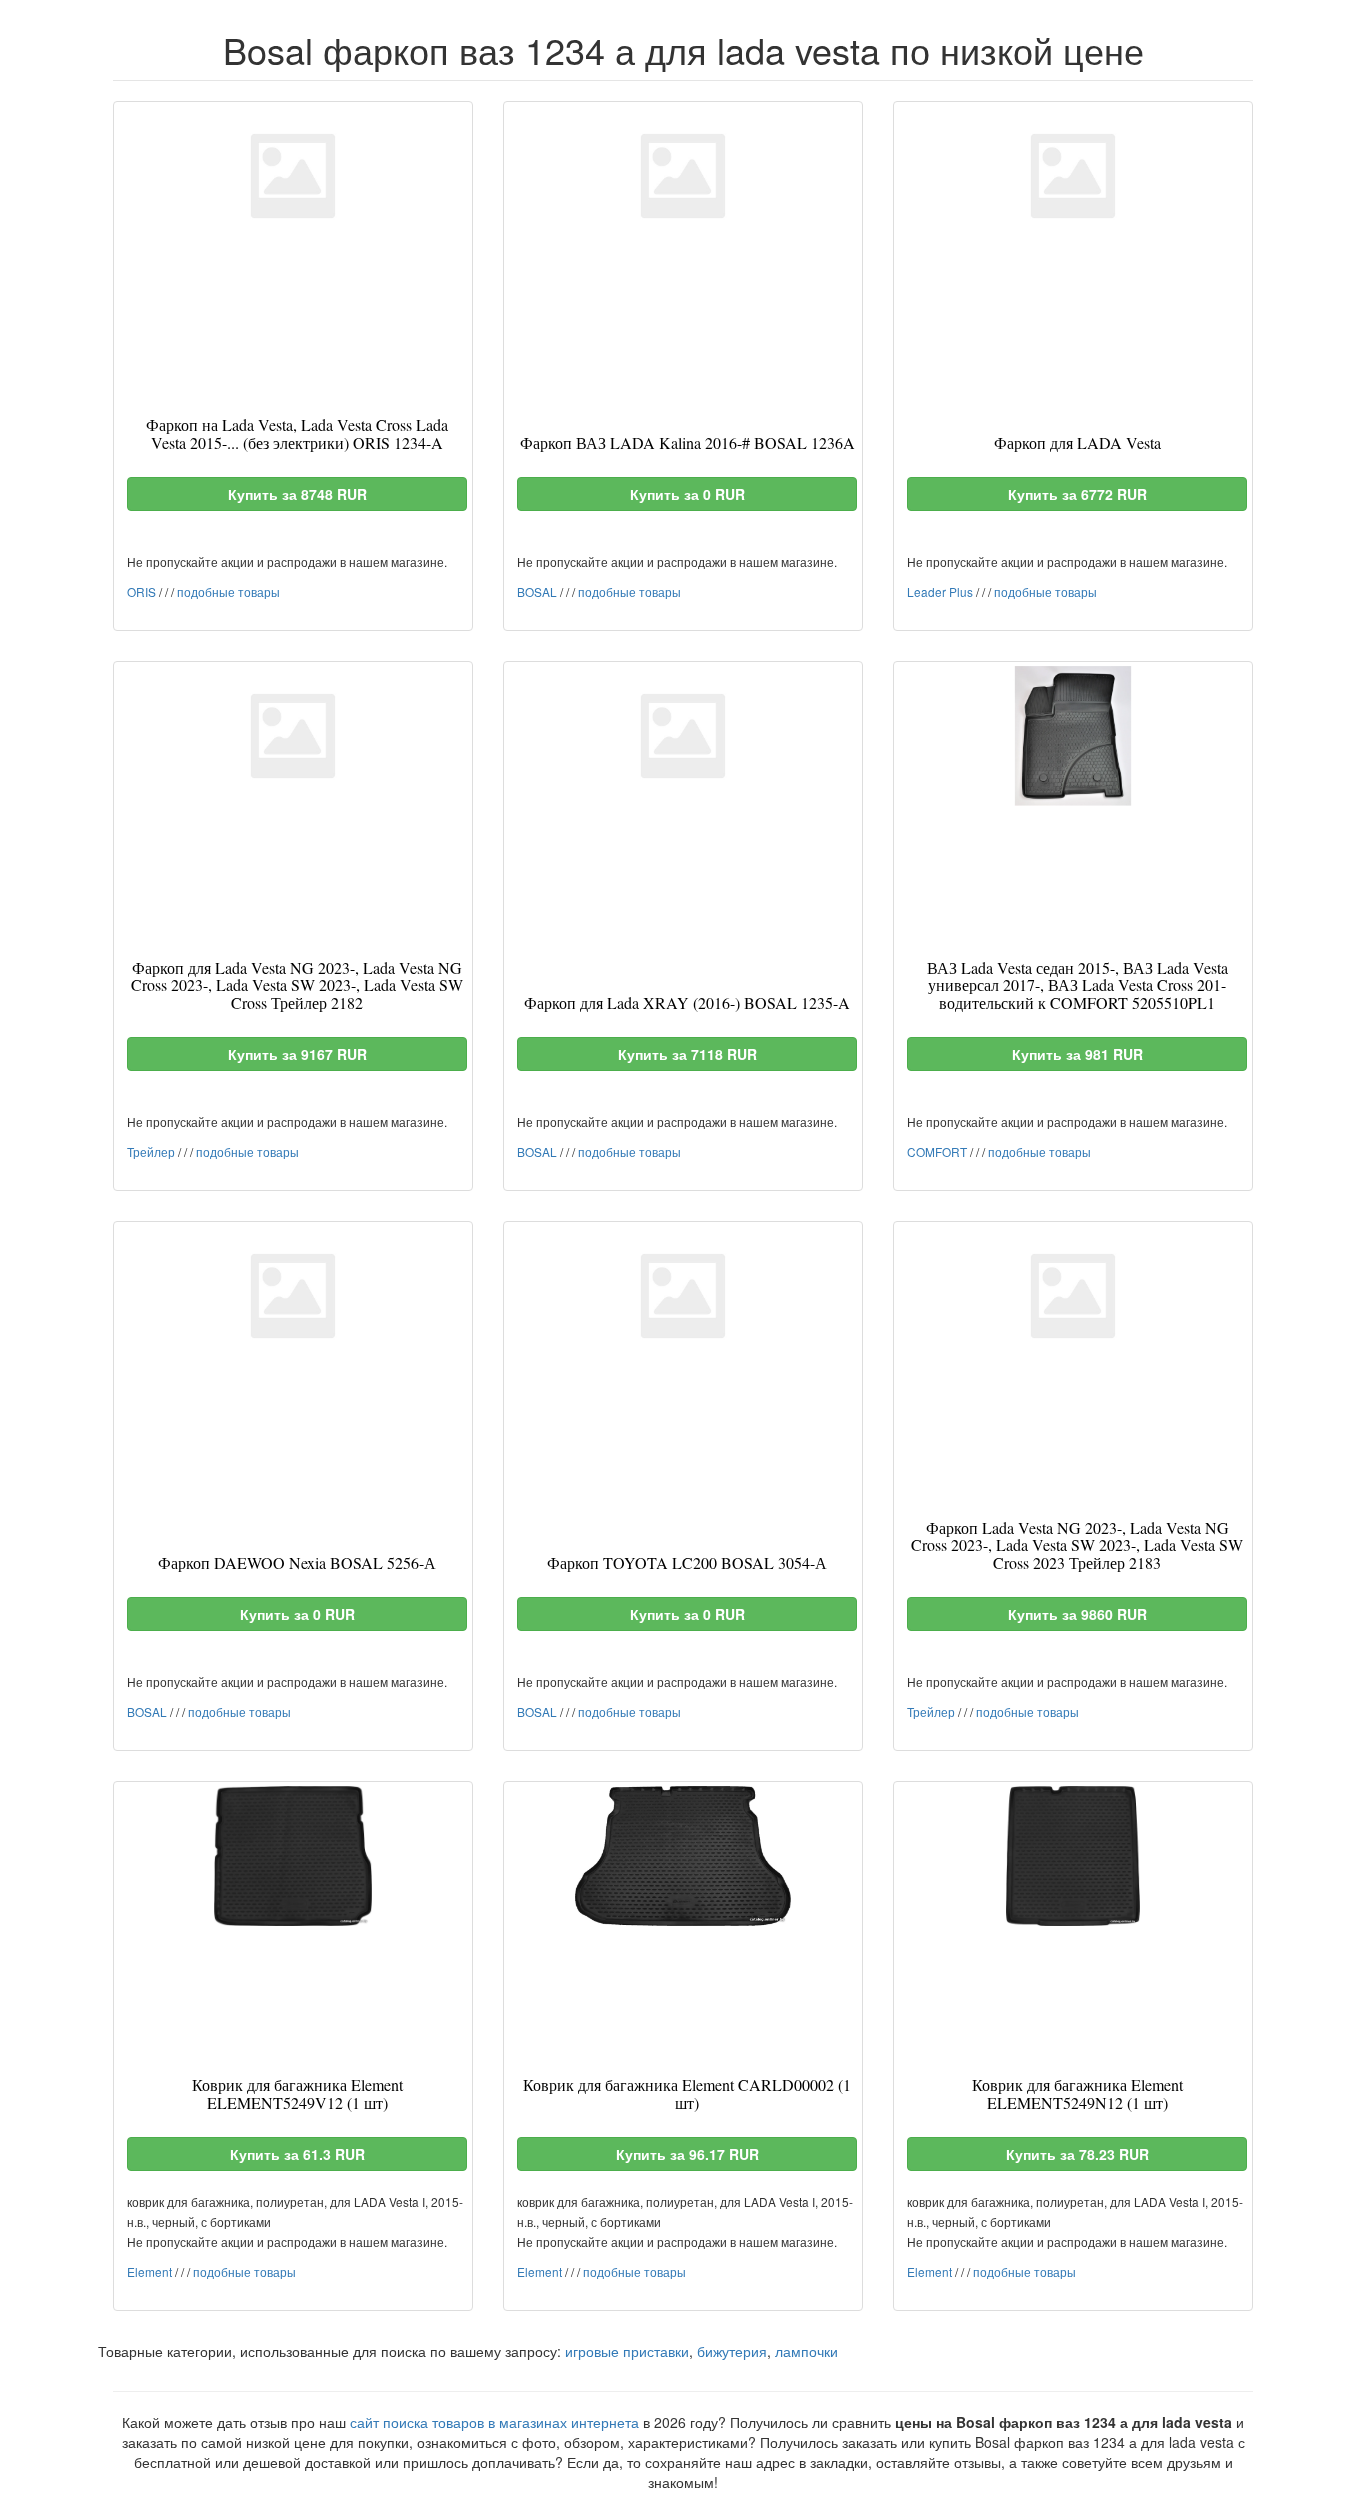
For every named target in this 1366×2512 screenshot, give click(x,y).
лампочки (806, 2351)
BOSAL (537, 591)
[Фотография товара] (293, 176)
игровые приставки (627, 2351)
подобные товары (228, 591)
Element (149, 2271)
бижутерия (732, 2351)
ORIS (141, 591)
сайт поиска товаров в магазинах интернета (494, 2422)
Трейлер (151, 1151)
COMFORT (937, 1151)
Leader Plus (940, 591)
